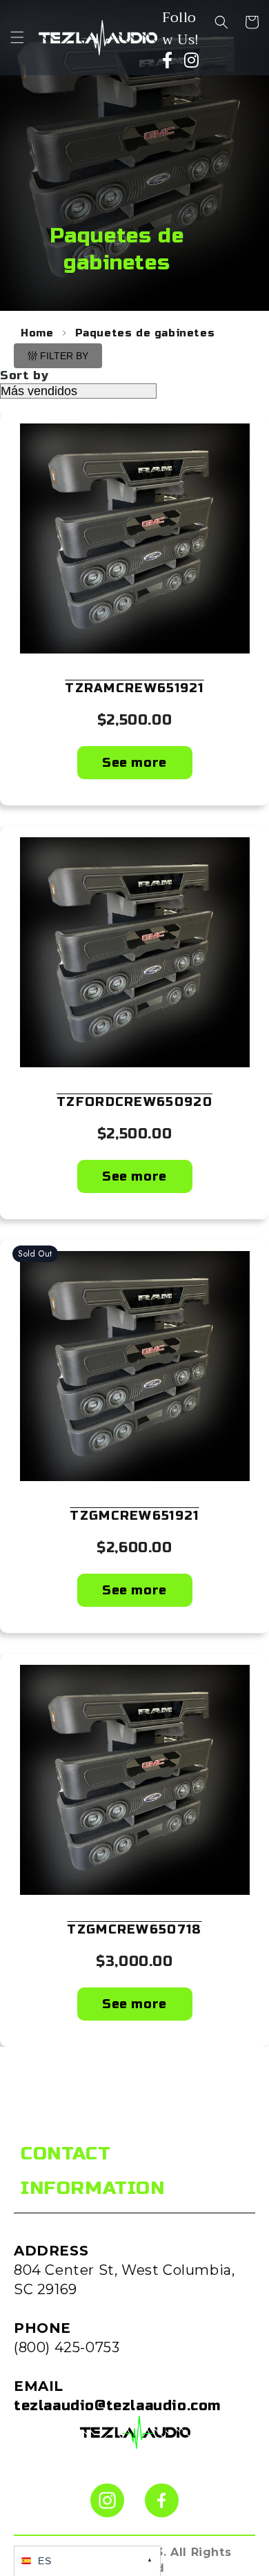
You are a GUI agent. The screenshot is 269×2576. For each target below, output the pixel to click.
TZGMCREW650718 (134, 1929)
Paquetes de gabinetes (145, 333)
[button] (17, 37)
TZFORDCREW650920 (134, 1102)
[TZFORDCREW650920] (134, 952)
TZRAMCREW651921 (134, 688)
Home (37, 333)
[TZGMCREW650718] (134, 1780)
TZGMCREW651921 (134, 1516)
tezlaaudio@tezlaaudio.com (117, 2406)
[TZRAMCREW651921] (134, 538)
